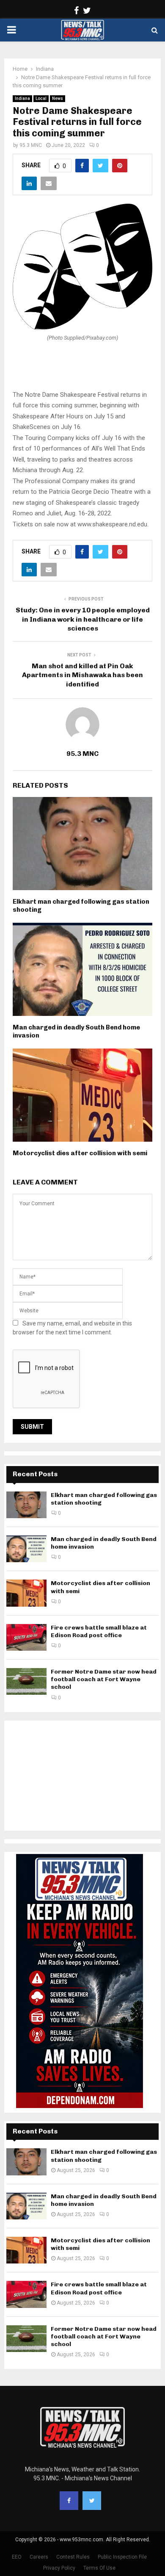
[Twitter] (92, 2501)
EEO (17, 2557)
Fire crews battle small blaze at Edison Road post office (99, 1631)
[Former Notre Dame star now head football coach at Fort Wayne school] (26, 1681)
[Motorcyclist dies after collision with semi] (26, 1593)
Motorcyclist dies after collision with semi (80, 1153)
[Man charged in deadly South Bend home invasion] (26, 1549)
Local (41, 98)
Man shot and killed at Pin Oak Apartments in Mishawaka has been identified (82, 675)
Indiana (22, 98)
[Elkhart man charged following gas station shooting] (26, 1505)
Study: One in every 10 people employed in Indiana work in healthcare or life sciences (83, 619)
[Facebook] (69, 2501)
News (58, 98)
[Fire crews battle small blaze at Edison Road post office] (26, 1637)
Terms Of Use (99, 2568)
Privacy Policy (59, 2568)
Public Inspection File (122, 2557)
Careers (39, 2557)
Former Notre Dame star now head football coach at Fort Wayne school (104, 1679)
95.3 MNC (31, 145)
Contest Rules (73, 2557)
